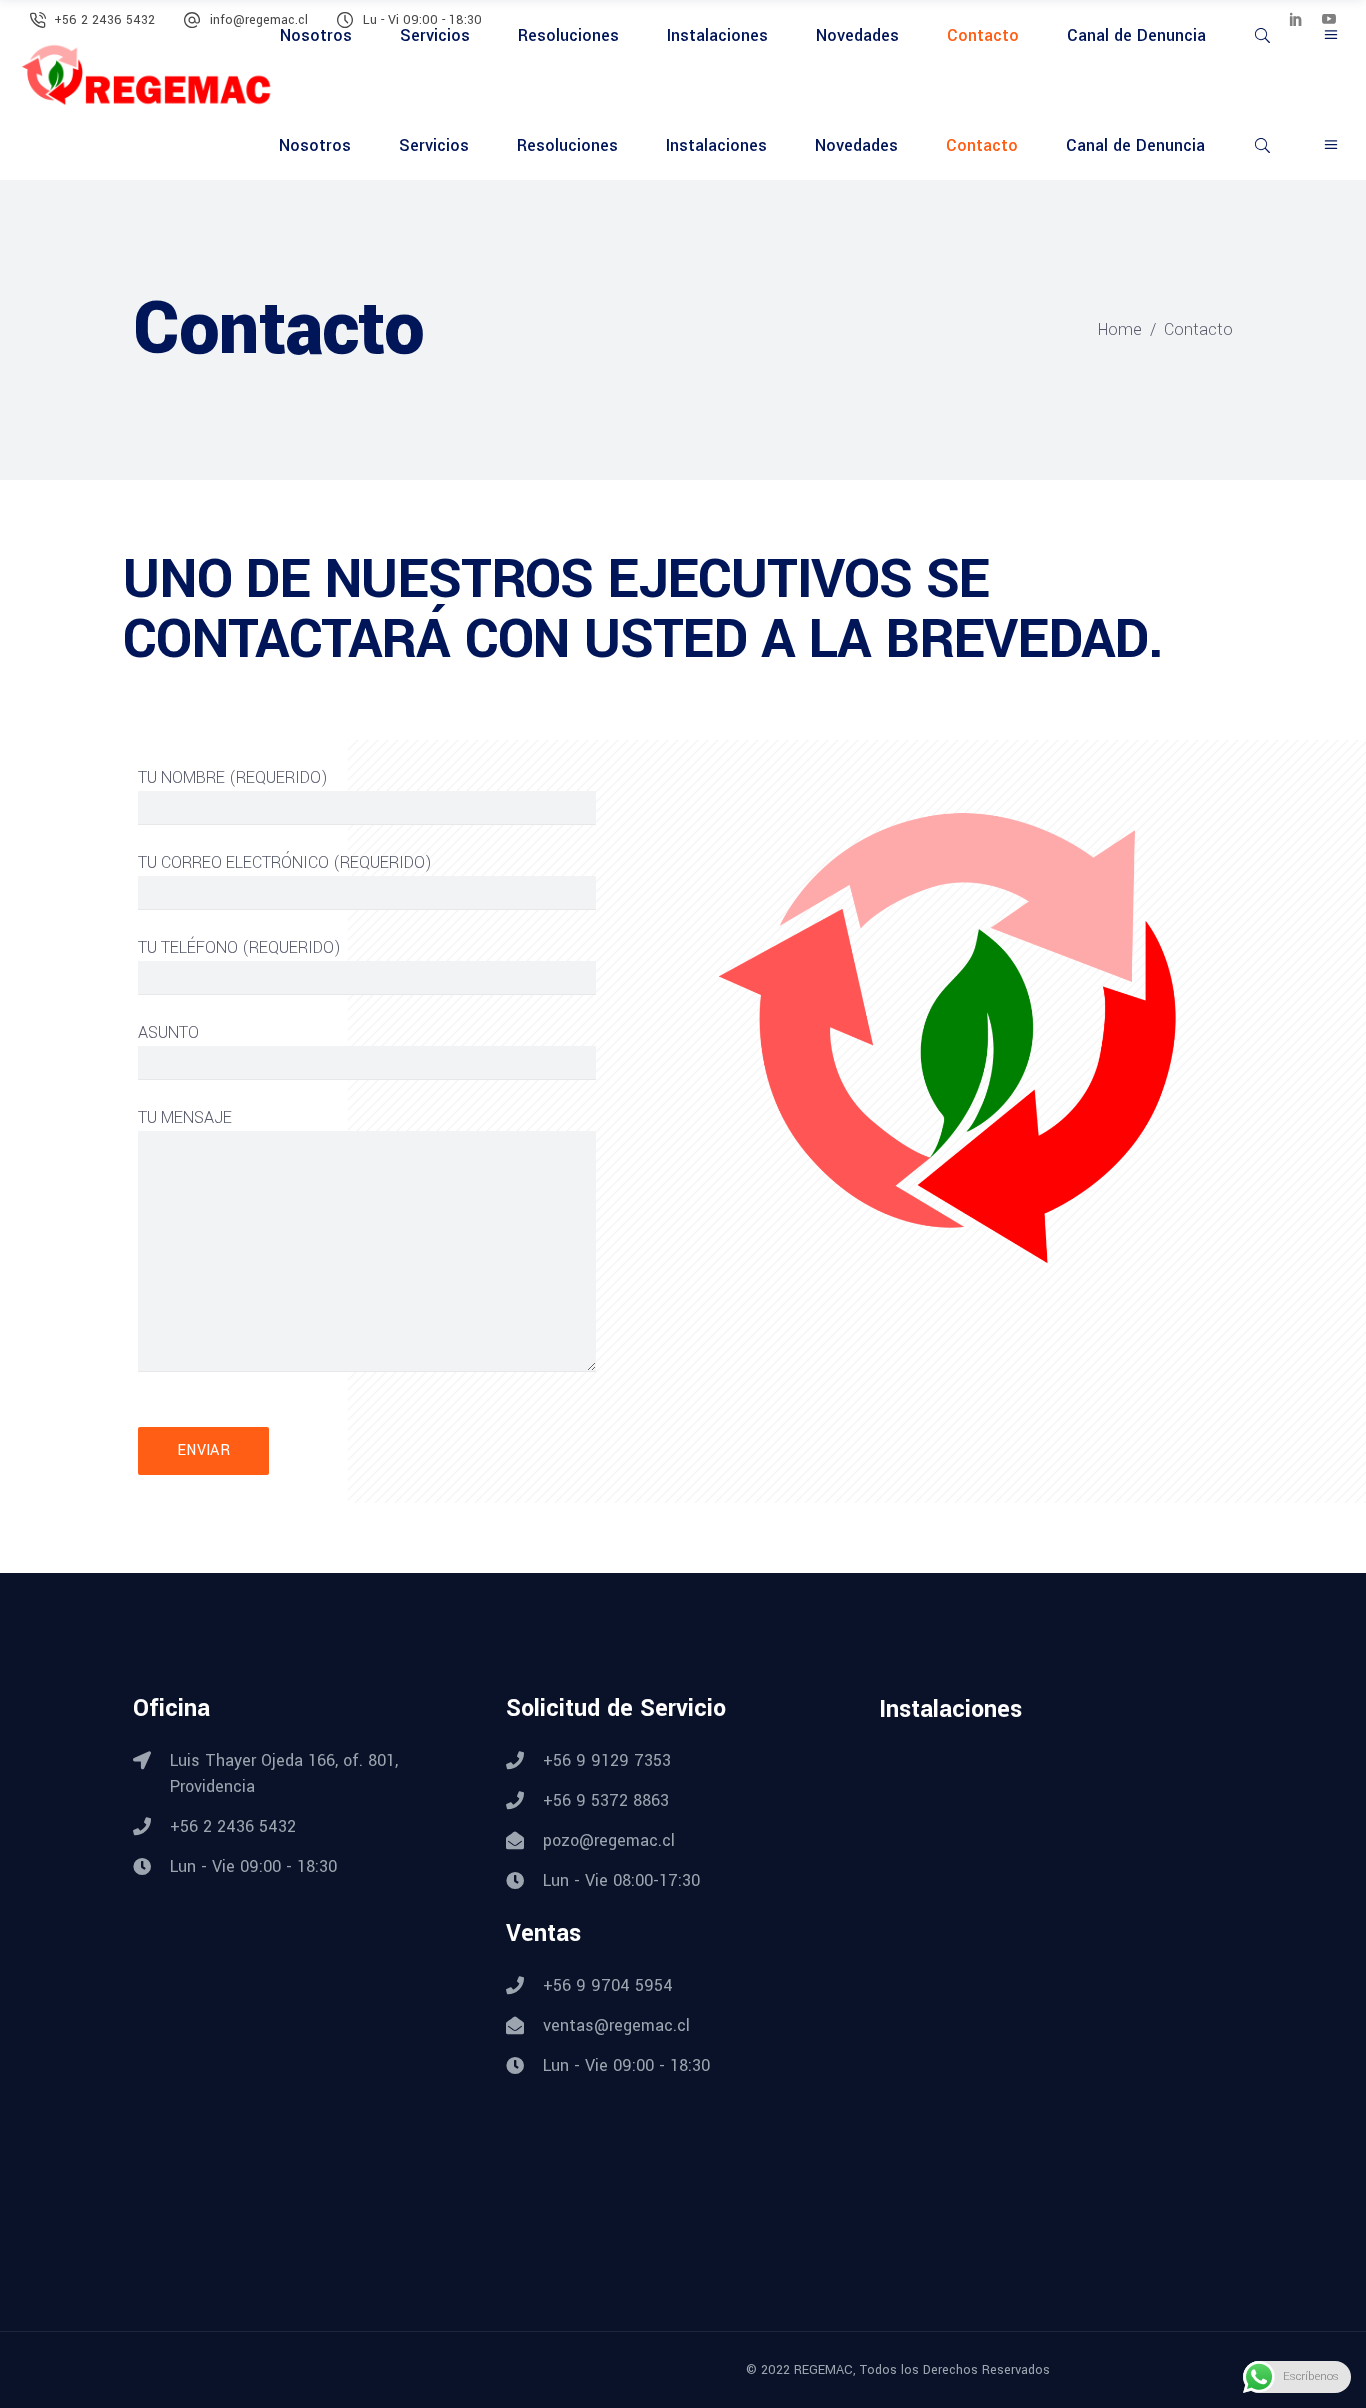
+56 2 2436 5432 (104, 20)
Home (1120, 329)
